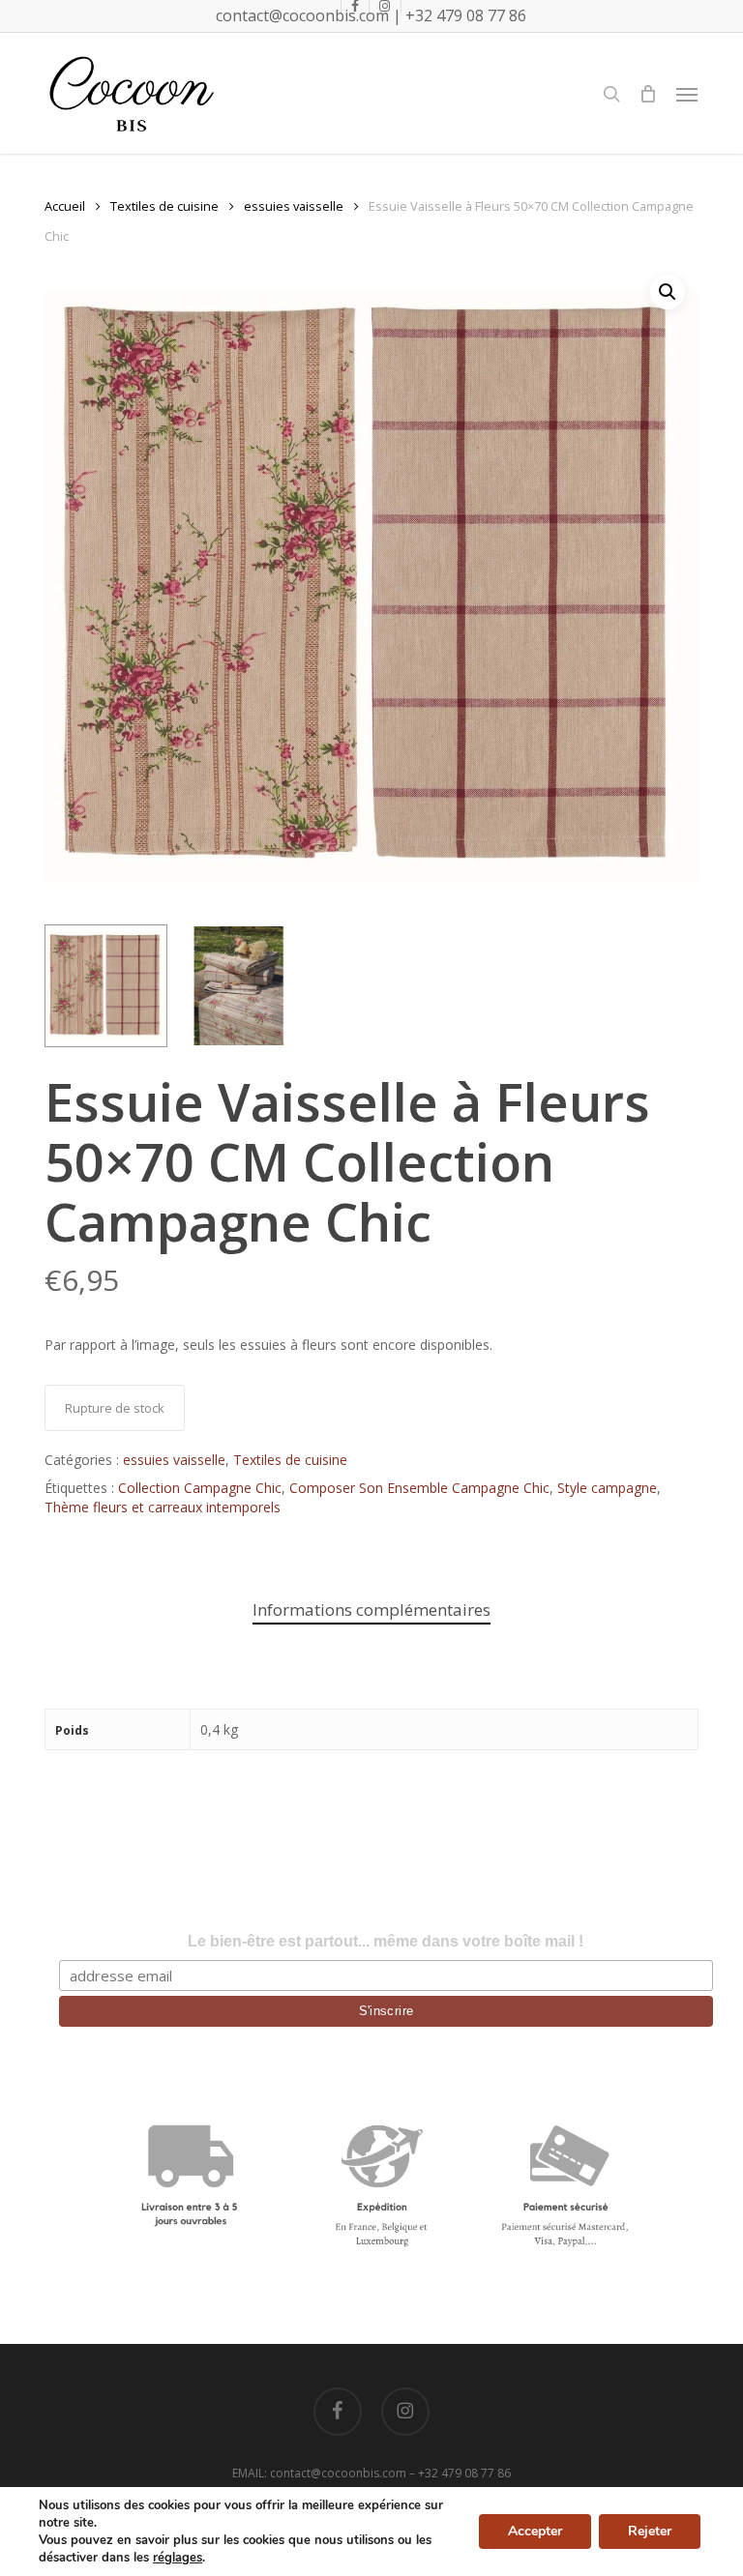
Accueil (65, 206)
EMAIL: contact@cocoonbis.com (321, 2473)
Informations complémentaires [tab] (371, 1610)
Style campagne (607, 1488)
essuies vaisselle (294, 206)
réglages (178, 2558)
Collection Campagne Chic (200, 1488)
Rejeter (650, 2531)
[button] (687, 94)
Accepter (535, 2531)
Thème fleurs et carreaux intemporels (163, 1507)
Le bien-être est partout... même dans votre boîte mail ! (386, 1941)
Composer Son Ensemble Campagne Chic (419, 1488)
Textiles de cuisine (164, 206)
